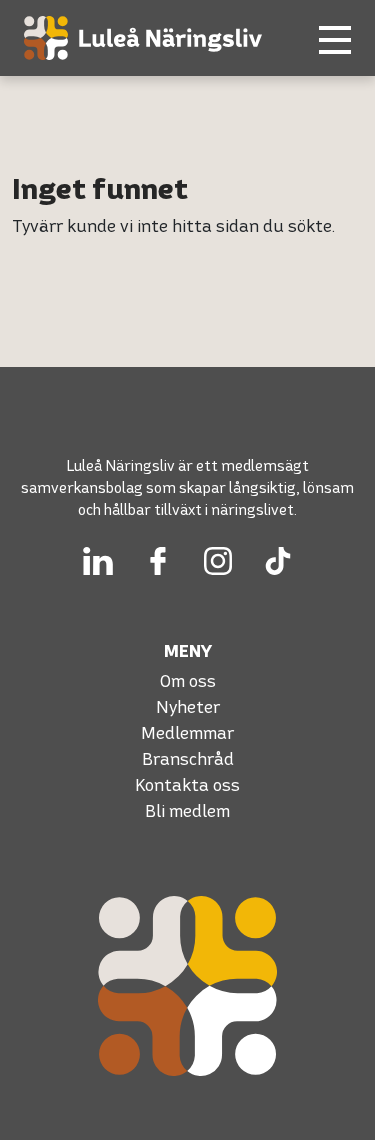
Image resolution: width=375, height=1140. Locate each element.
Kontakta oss (187, 784)
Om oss (188, 680)
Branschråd (188, 758)
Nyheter (188, 706)
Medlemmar (187, 732)
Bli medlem (187, 810)
